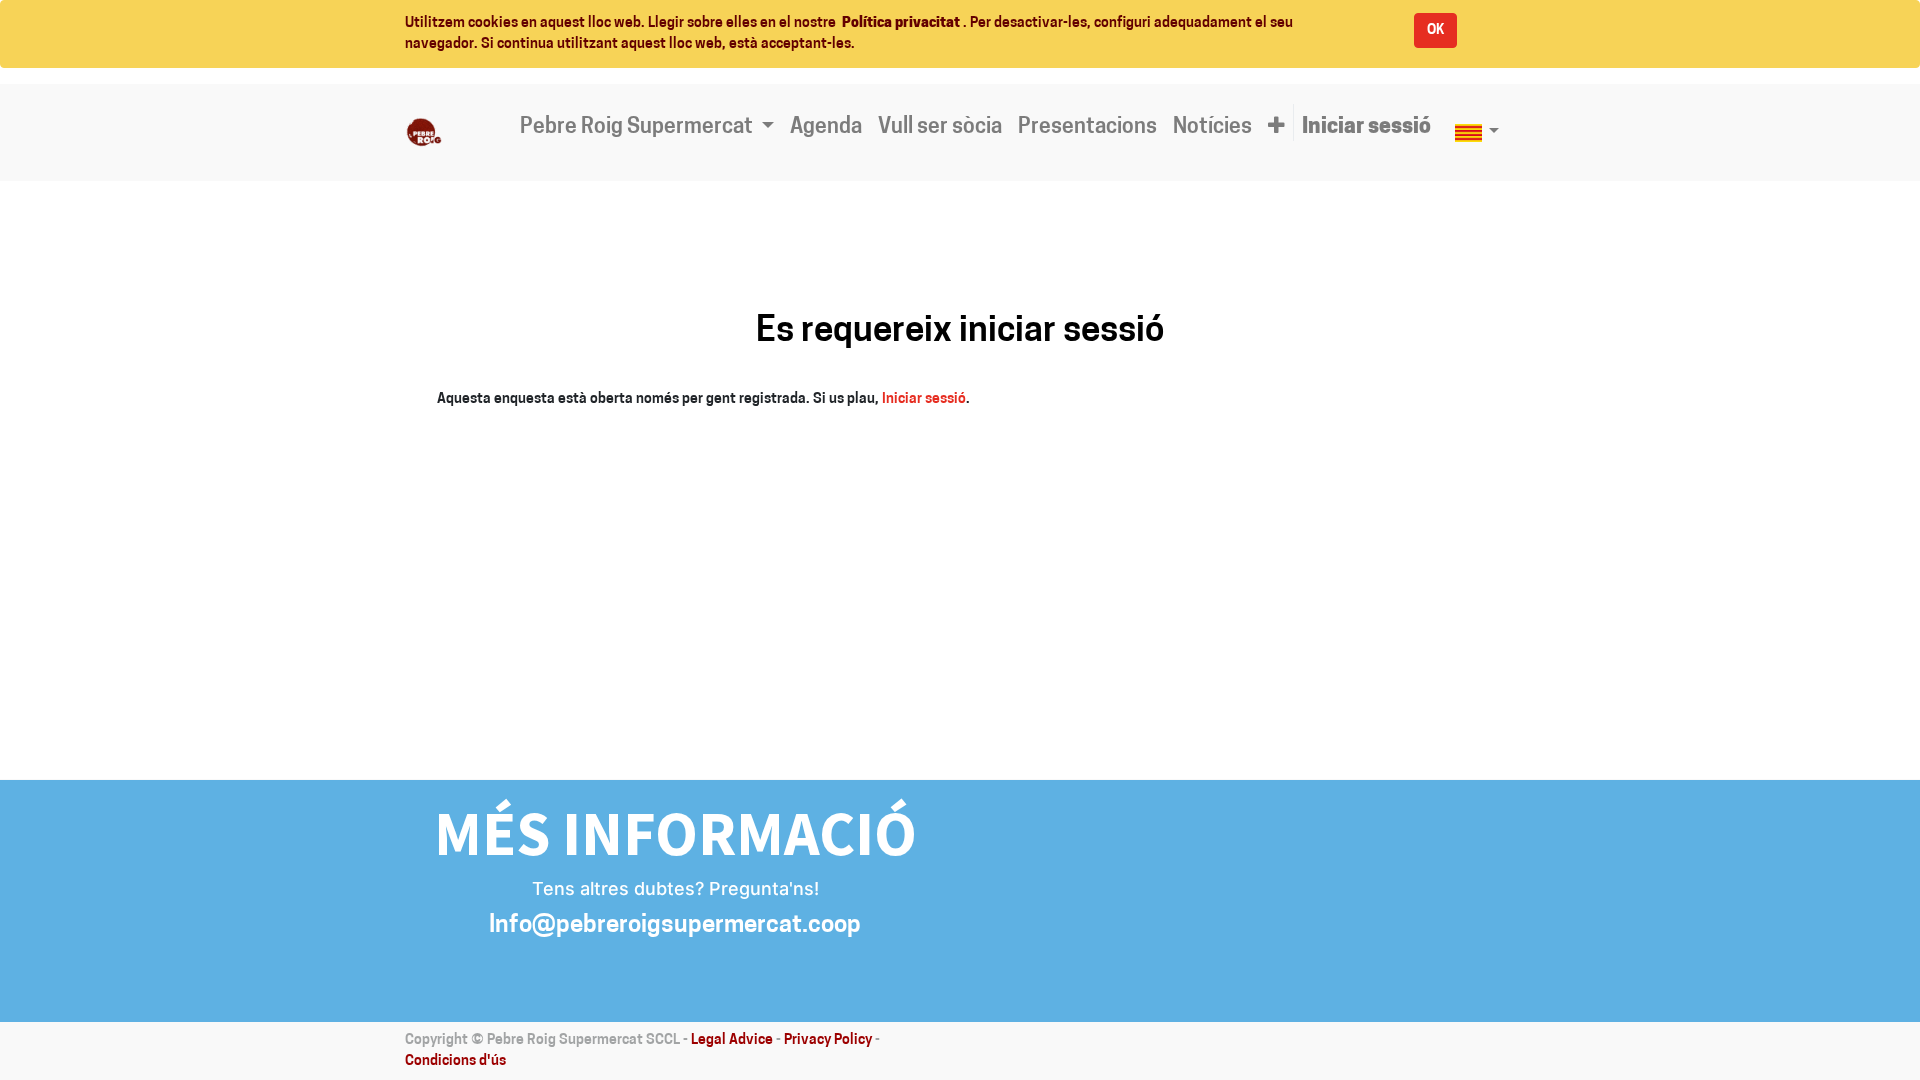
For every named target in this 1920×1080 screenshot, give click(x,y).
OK (1435, 30)
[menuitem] (826, 128)
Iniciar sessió (924, 399)
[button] (1276, 128)
